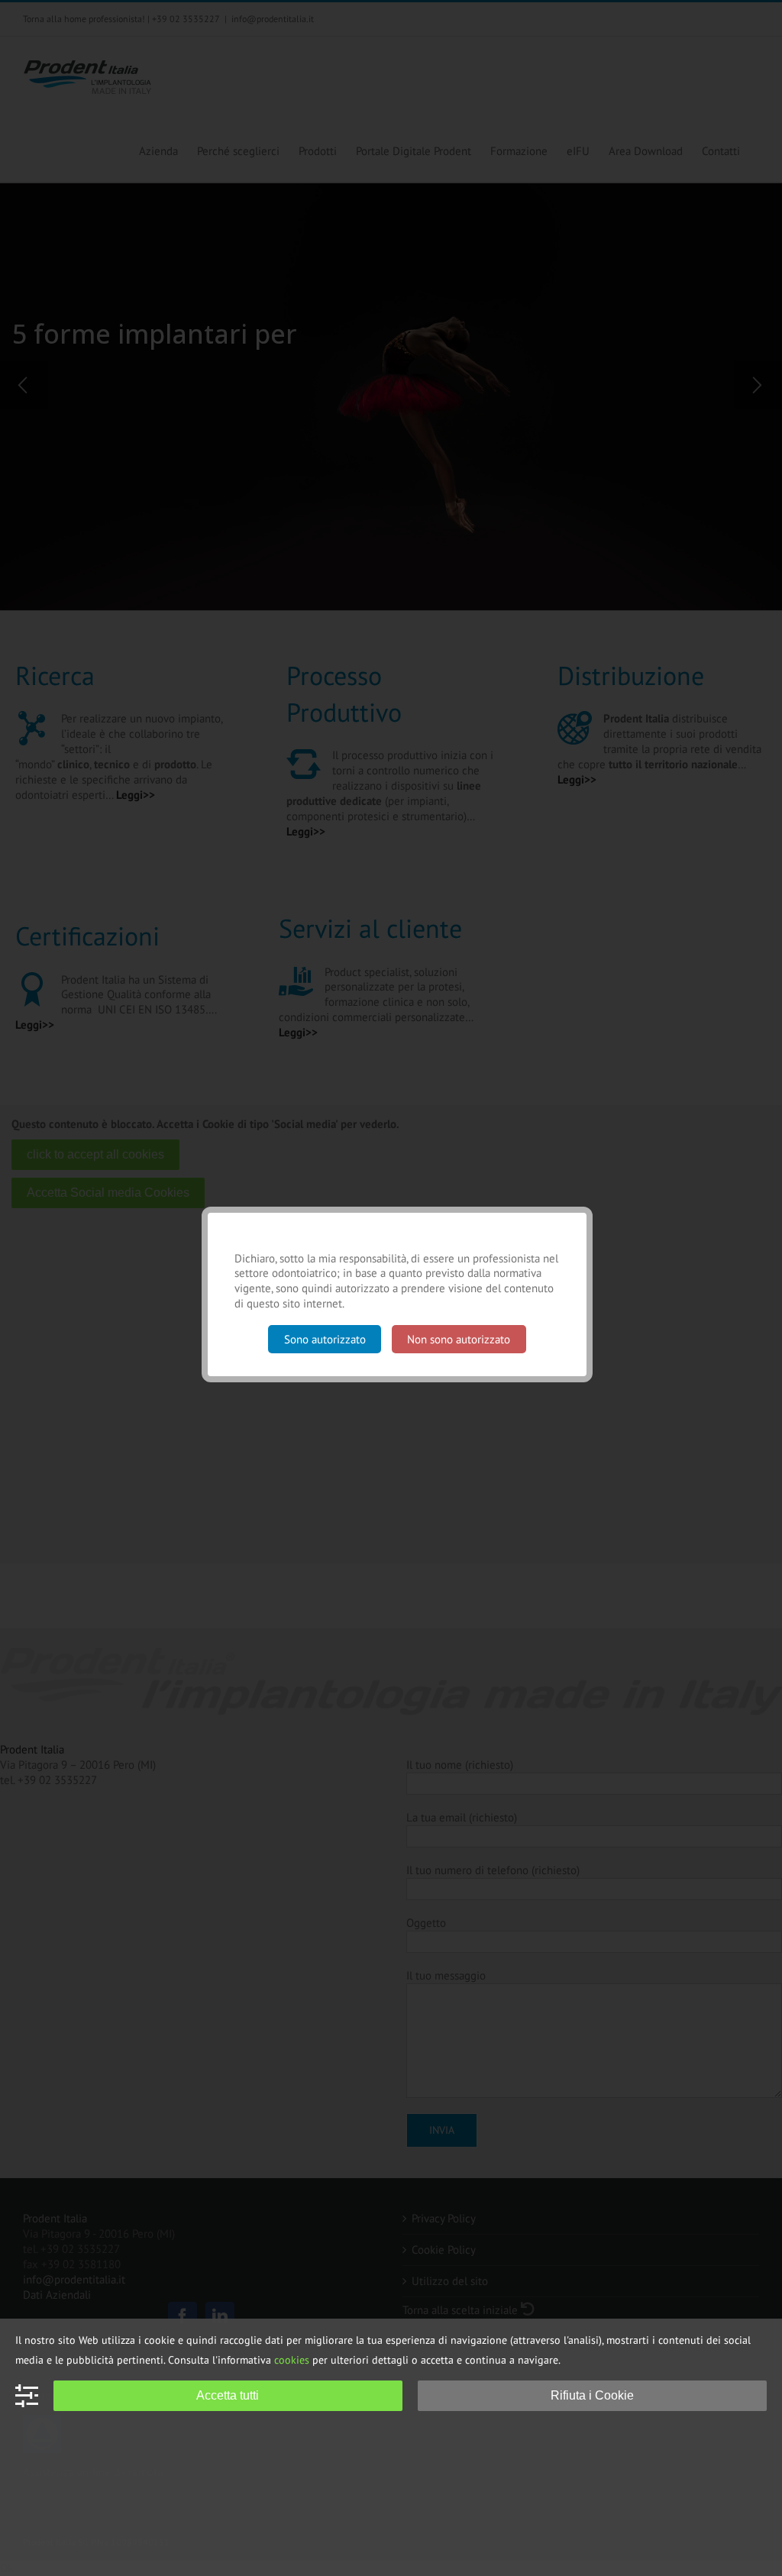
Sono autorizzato (325, 1339)
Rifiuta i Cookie (592, 2395)
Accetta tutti (228, 2395)
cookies (292, 2360)
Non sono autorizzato (459, 1339)
